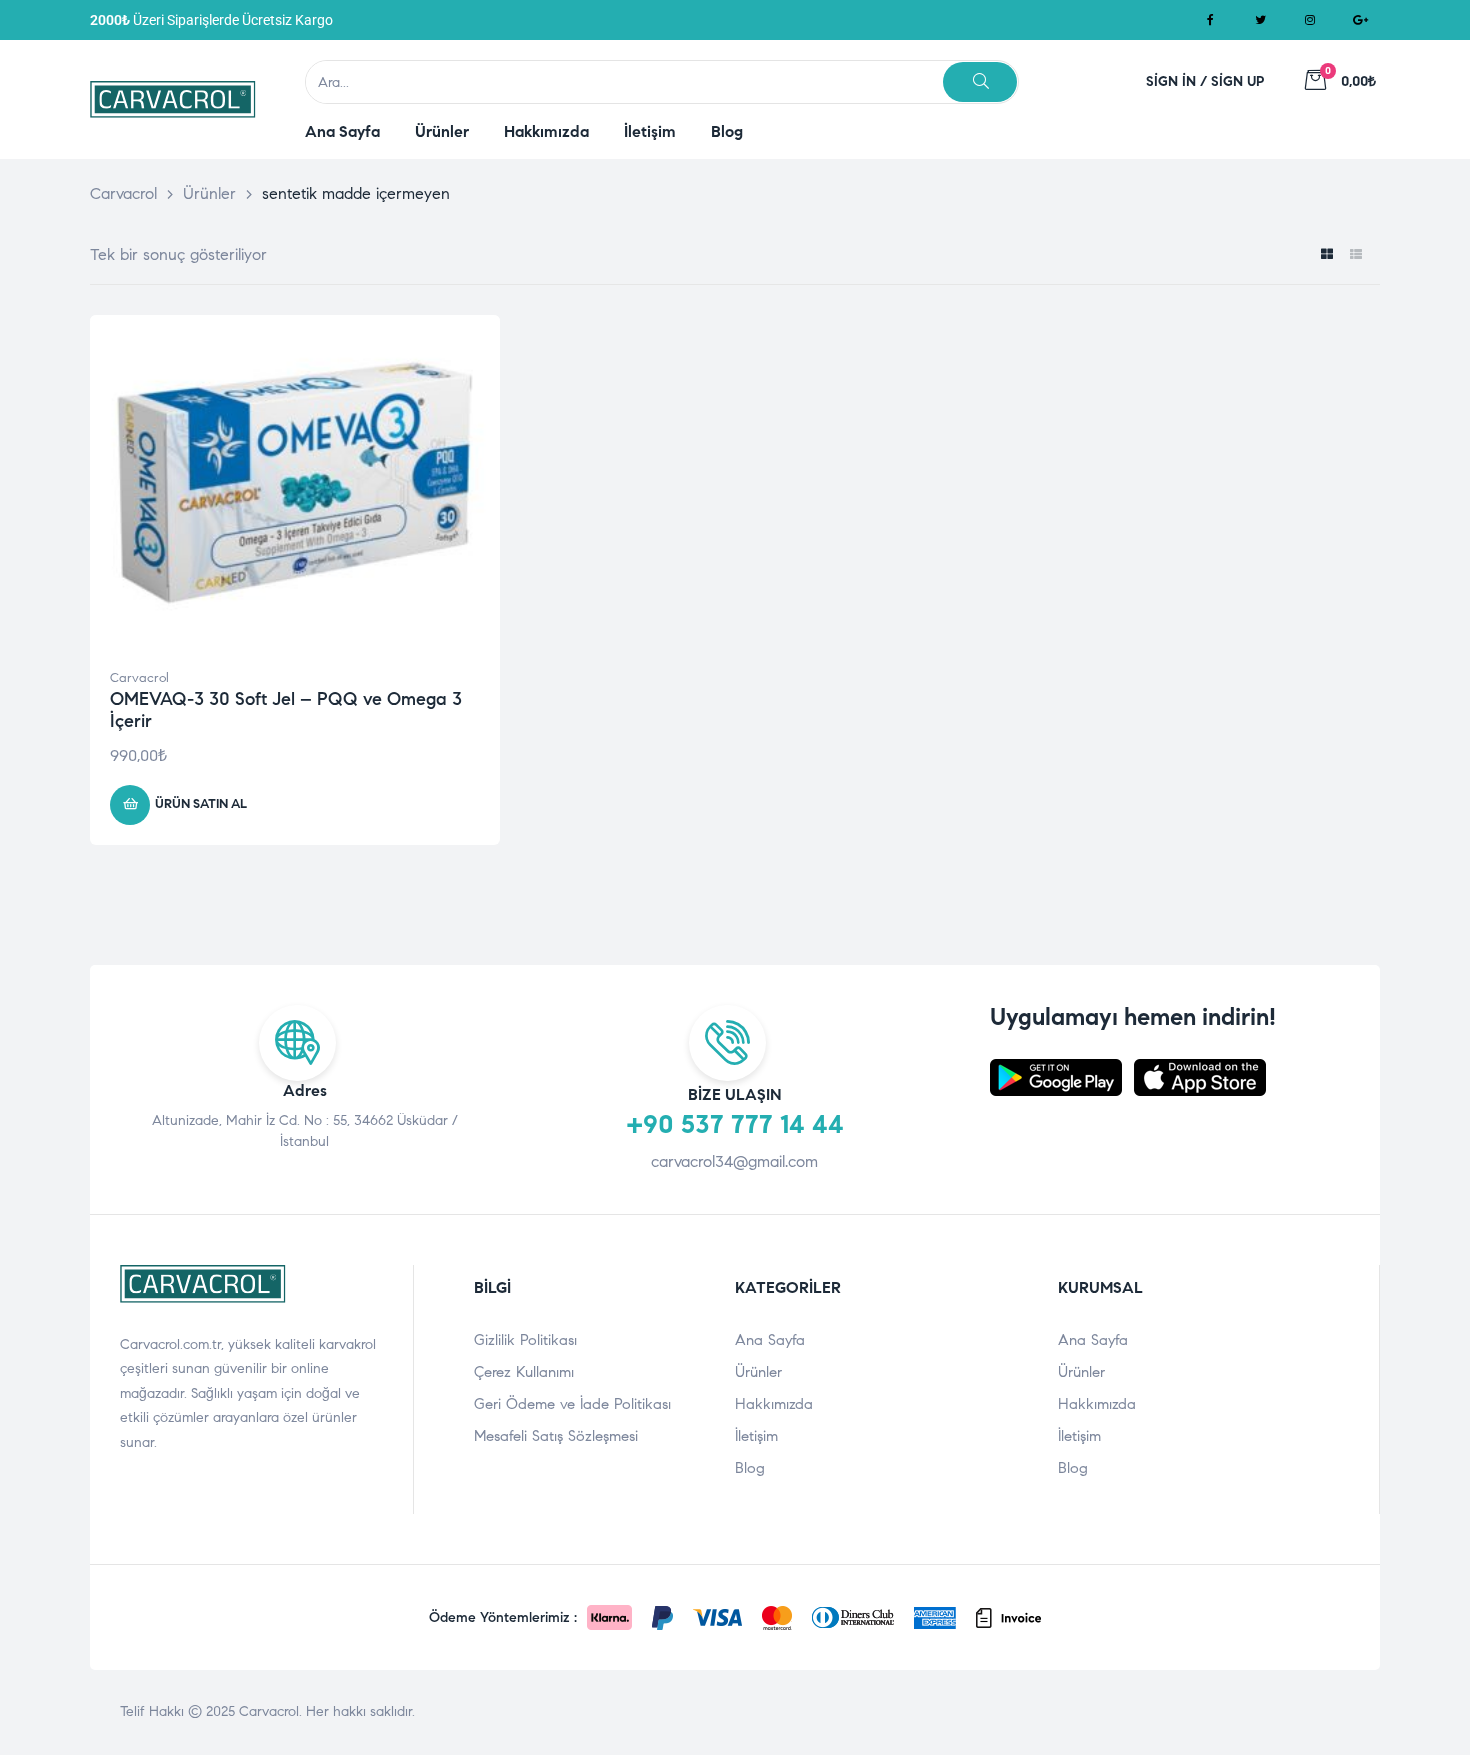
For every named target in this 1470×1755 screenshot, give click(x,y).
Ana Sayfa (770, 1340)
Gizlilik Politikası (525, 1340)
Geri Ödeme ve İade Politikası (572, 1404)
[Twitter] (1260, 20)
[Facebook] (1210, 20)
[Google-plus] (1360, 20)
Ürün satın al (201, 804)
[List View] (1355, 255)
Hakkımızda (774, 1404)
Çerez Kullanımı (524, 1372)
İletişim (756, 1436)
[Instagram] (1310, 20)
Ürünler (758, 1372)
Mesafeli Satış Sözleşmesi (556, 1436)
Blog (750, 1468)
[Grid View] (1326, 255)
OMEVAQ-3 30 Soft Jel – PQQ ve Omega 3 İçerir (286, 710)
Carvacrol (139, 678)
